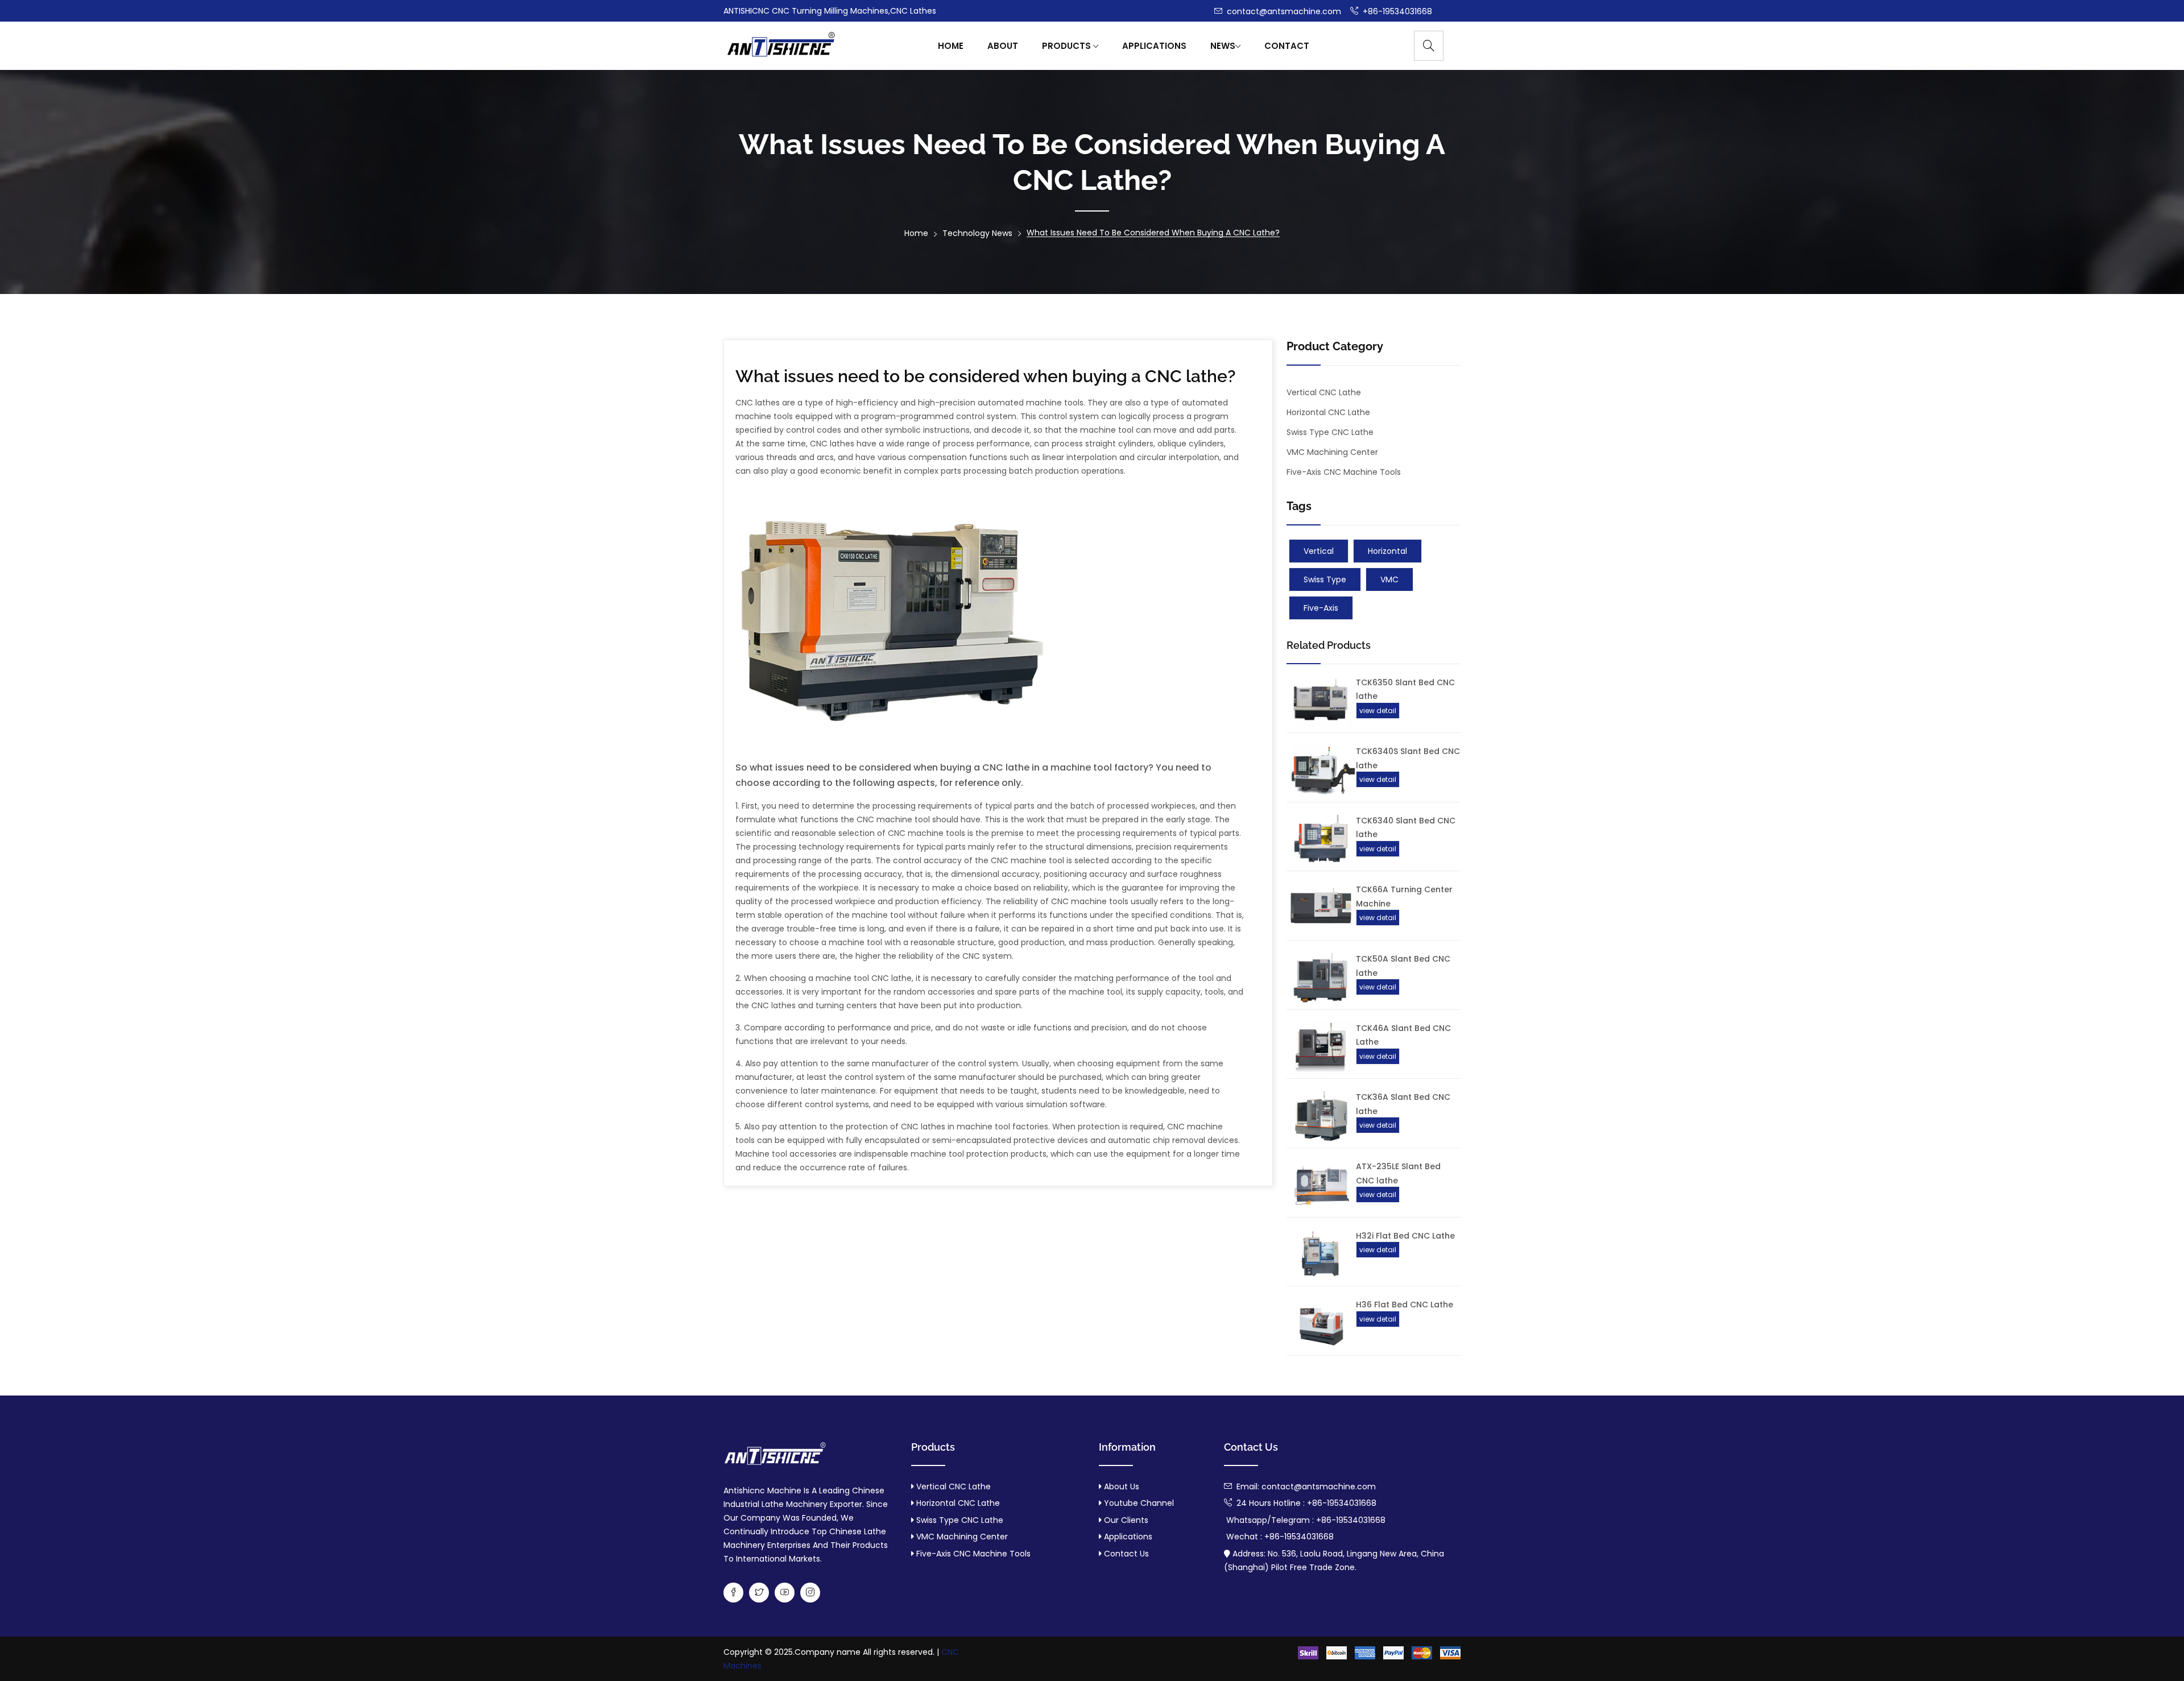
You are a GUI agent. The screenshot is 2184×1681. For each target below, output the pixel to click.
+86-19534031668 (1396, 11)
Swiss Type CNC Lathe (1330, 432)
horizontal (1387, 551)
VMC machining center (1332, 452)
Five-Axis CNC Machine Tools (1344, 472)
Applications (1154, 46)
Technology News (977, 233)
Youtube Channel (1138, 1503)
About (1003, 46)
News (1223, 46)
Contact (1287, 46)
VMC (1389, 579)
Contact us (1125, 1554)
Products (1068, 46)
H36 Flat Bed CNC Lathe (1405, 1305)
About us (1120, 1487)
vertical (1319, 551)
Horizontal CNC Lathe (1328, 412)
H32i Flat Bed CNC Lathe (1405, 1236)
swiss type (1325, 579)
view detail (1378, 711)
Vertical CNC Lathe (1324, 392)
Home (951, 46)
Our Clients (1125, 1520)
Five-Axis (1321, 608)
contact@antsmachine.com (1283, 11)
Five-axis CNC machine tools (973, 1554)
